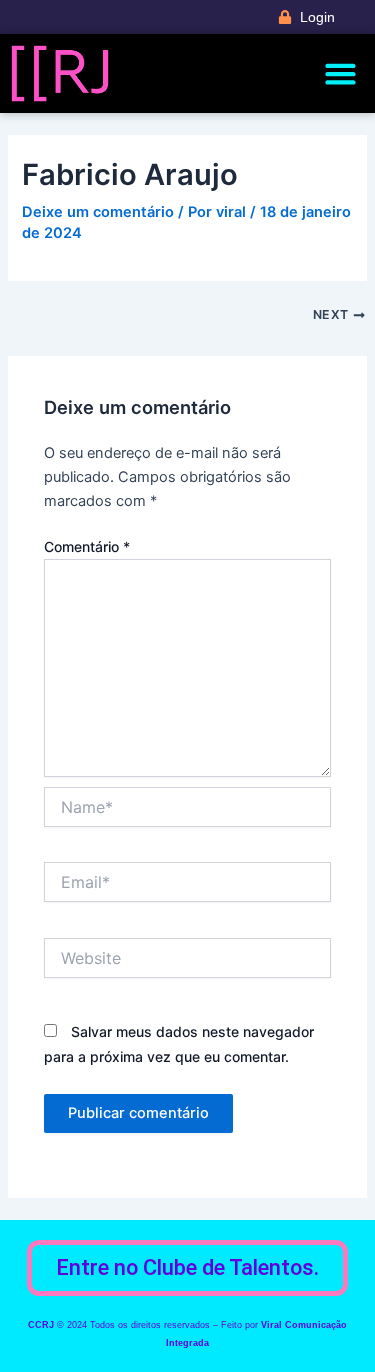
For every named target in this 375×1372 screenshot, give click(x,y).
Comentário (87, 546)
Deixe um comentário (98, 212)
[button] (341, 74)
